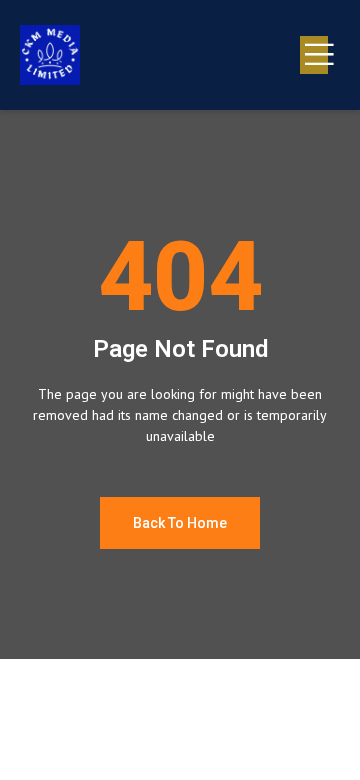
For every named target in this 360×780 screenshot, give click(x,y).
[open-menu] (314, 55)
